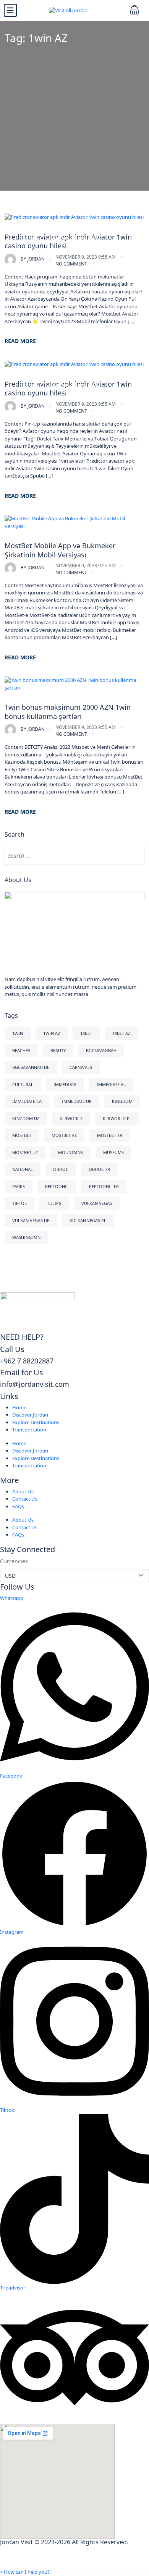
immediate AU (112, 1084)
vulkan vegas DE (31, 1220)
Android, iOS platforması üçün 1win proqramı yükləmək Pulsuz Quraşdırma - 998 (71, 234)
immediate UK (77, 1101)
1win (18, 1033)
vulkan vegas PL (88, 1220)
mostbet (22, 1135)
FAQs (18, 1506)
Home (19, 1407)
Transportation (29, 1430)
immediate (65, 1084)
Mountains (70, 1152)
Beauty (58, 1050)
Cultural (23, 1084)
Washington (26, 1237)
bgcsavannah (101, 1050)
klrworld (71, 1118)
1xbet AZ (121, 1033)
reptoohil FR (104, 1186)
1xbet (86, 1033)
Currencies (14, 1561)
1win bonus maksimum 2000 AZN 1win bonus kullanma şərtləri (68, 712)
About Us (23, 1491)
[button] (25, 2572)
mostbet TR (110, 1135)
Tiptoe (19, 1203)
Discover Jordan (30, 1415)
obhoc (61, 1169)
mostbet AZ (64, 1135)
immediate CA (27, 1101)
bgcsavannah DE (31, 1067)
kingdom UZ (26, 1118)
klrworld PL (117, 1118)
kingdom (122, 1101)
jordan (33, 259)
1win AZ (52, 1033)
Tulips (54, 1203)
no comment (71, 264)
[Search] (135, 855)
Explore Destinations (36, 1422)
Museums (113, 1152)
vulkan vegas (97, 1203)
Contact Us (25, 1499)
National (23, 1169)
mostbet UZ (25, 1152)
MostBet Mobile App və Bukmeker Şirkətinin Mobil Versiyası (60, 550)
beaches (21, 1050)
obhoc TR (99, 1169)
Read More (20, 341)
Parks (19, 1186)
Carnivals (81, 1067)
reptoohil (57, 1186)
